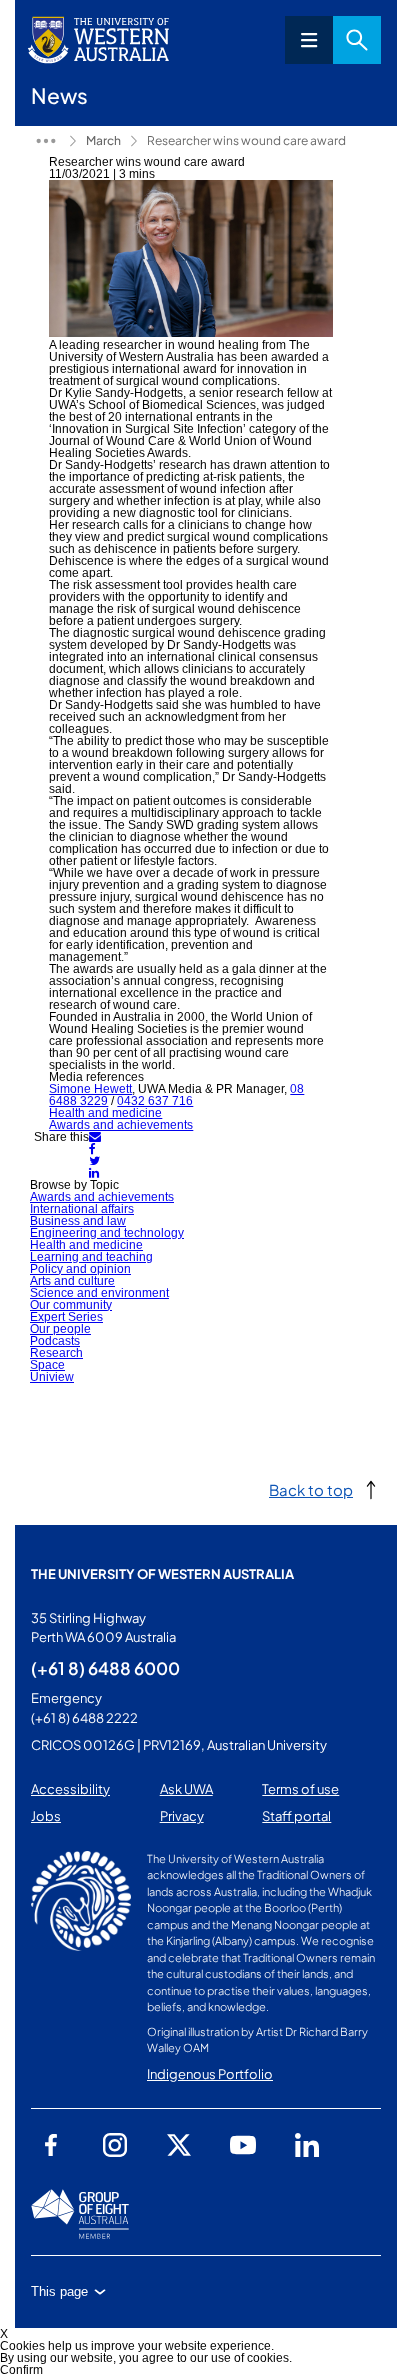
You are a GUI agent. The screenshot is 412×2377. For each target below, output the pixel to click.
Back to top (311, 1489)
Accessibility (70, 1789)
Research (56, 1353)
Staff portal (296, 1816)
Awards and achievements (121, 1125)
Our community (71, 1305)
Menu (309, 40)
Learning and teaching (91, 1257)
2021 (46, 141)
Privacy (182, 1816)
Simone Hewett (90, 1089)
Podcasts (55, 1341)
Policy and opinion (80, 1269)
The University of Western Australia (162, 1574)
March (103, 140)
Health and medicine (105, 1113)
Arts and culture (72, 1281)
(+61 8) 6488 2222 (84, 1718)
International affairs (82, 1209)
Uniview (52, 1377)
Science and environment (99, 1293)
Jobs (46, 1816)
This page (59, 2291)
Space (47, 1365)
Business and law (78, 1221)
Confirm (21, 2370)
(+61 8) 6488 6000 (105, 1668)
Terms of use (300, 1789)
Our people (60, 1329)
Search (357, 40)
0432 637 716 (155, 1101)
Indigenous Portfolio (210, 2074)
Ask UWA (186, 1789)
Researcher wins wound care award (246, 140)
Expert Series (66, 1317)
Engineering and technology (107, 1233)
